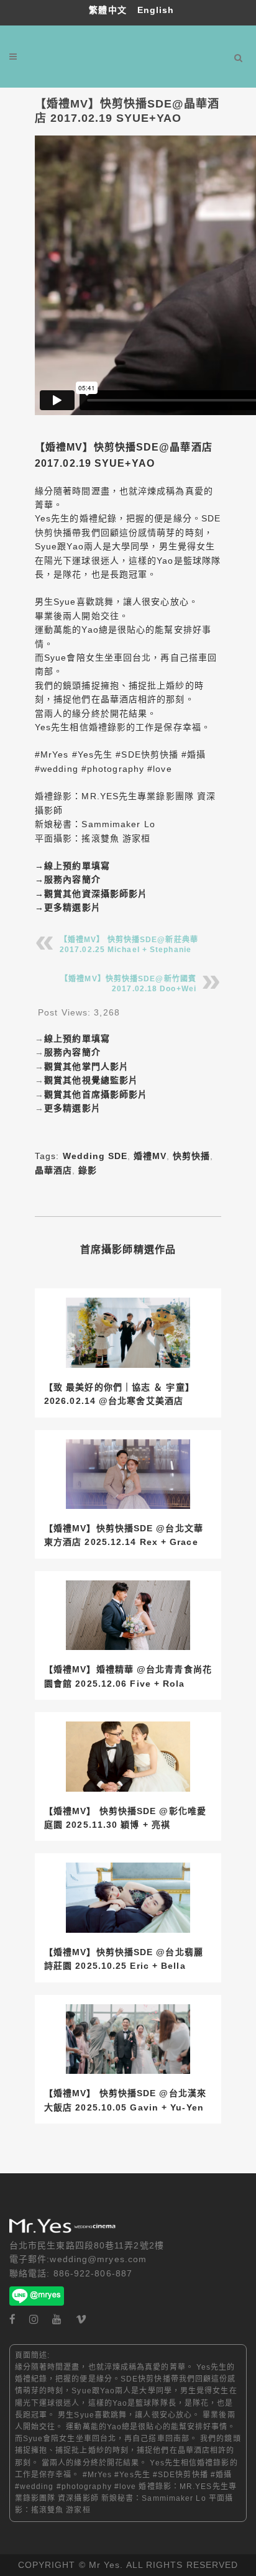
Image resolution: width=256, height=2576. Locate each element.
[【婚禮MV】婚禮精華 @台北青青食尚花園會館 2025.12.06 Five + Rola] (128, 1616)
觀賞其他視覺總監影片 (91, 1080)
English (156, 10)
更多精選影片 (72, 907)
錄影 (88, 1170)
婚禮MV (150, 1156)
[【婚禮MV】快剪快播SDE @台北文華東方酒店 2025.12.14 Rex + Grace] (128, 1474)
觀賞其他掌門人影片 (86, 1066)
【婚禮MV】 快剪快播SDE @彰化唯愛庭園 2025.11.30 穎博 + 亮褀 (125, 1818)
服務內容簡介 (72, 879)
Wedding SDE (95, 1156)
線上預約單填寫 (77, 866)
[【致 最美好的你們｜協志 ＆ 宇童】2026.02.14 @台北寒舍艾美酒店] (128, 1333)
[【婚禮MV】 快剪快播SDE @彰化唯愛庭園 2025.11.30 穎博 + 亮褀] (128, 1757)
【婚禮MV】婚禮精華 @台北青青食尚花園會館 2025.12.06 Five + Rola (128, 1676)
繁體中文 (109, 10)
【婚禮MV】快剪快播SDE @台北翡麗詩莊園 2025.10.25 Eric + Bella (124, 1959)
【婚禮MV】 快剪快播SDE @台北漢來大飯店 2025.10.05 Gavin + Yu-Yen (125, 2100)
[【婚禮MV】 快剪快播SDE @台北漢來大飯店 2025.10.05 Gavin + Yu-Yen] (128, 2039)
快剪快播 (191, 1156)
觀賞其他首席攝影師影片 (96, 1094)
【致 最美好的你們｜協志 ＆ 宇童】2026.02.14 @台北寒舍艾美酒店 (119, 1394)
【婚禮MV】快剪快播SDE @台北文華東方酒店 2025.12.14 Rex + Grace (124, 1535)
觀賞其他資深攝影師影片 (96, 894)
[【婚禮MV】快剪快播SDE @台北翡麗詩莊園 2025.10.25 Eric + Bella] (128, 1898)
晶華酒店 (53, 1170)
